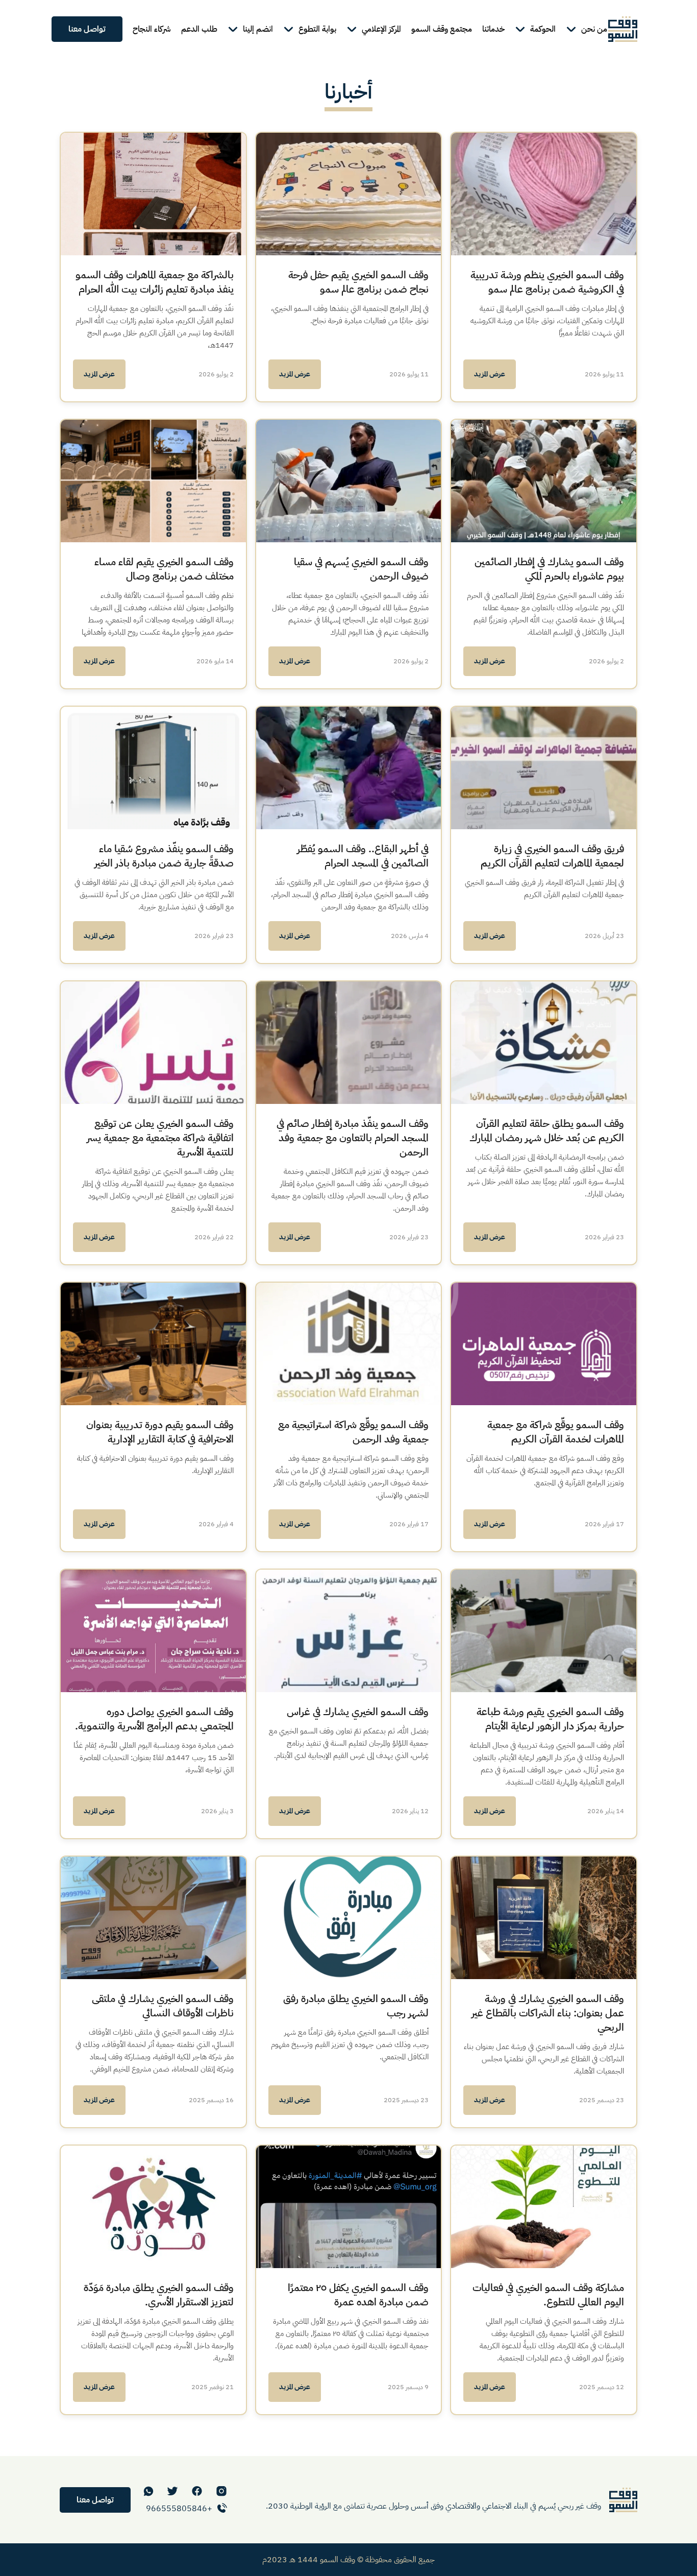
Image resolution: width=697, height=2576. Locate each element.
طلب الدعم (199, 29)
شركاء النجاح (152, 29)
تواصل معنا (87, 29)
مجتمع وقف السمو (442, 29)
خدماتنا (493, 29)
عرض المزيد (490, 374)
